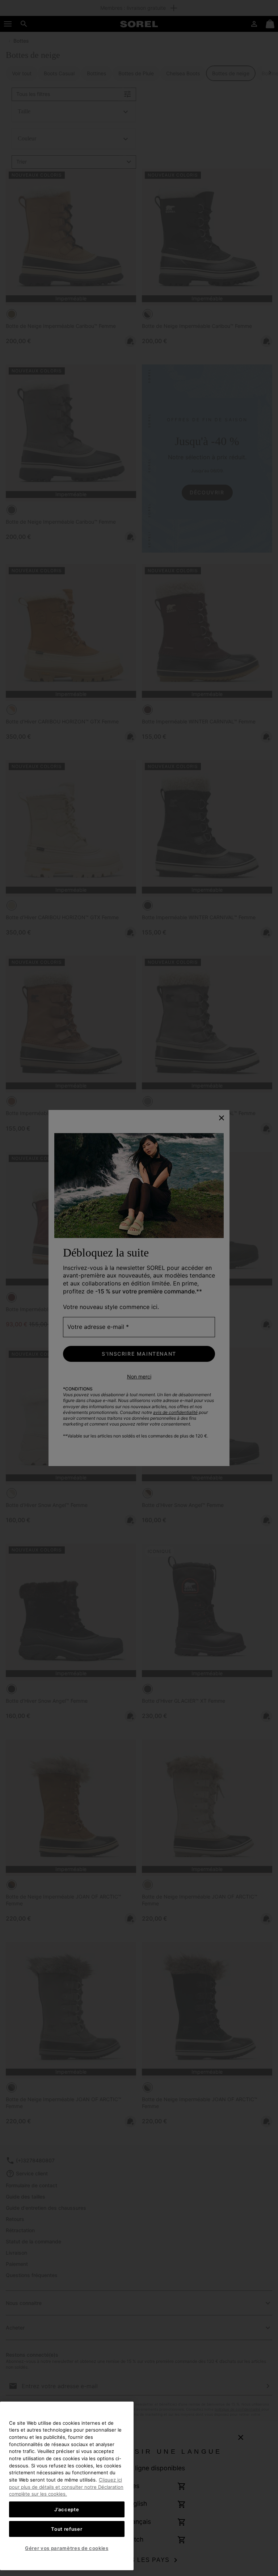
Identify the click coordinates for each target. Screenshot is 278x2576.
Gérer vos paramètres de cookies (67, 2548)
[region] (67, 2486)
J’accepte (67, 2509)
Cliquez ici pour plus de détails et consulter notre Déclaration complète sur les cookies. (66, 2487)
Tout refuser (67, 2529)
